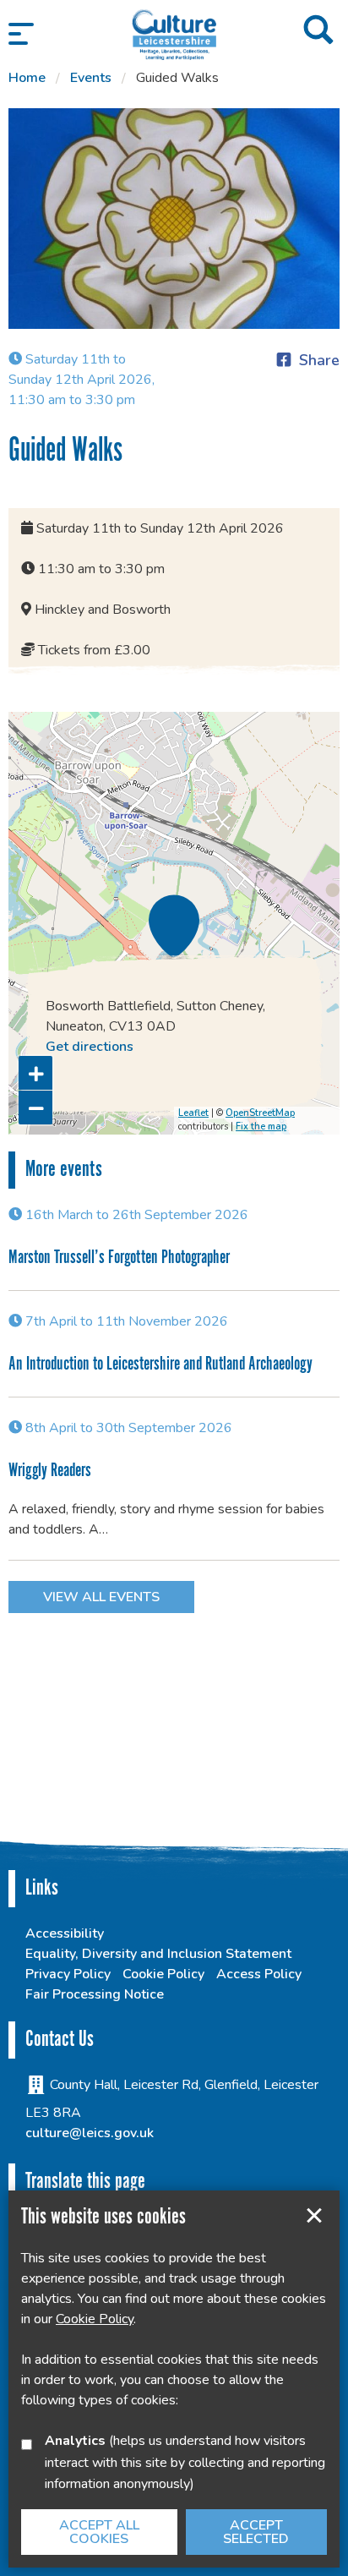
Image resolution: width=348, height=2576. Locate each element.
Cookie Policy (163, 1974)
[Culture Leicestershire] (174, 34)
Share (319, 360)
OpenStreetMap (260, 1113)
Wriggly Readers (50, 1471)
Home (27, 78)
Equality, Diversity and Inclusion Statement (158, 1954)
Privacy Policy (68, 1974)
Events (91, 78)
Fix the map (261, 1127)
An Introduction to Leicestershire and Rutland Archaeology (160, 1364)
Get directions (90, 1047)
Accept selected (314, 2216)
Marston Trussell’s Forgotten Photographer (119, 1258)
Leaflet (193, 1113)
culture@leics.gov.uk (90, 2133)
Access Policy (259, 1974)
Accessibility (65, 1933)
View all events (101, 1597)
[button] (21, 34)
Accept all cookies (99, 2532)
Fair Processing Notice (95, 1994)
